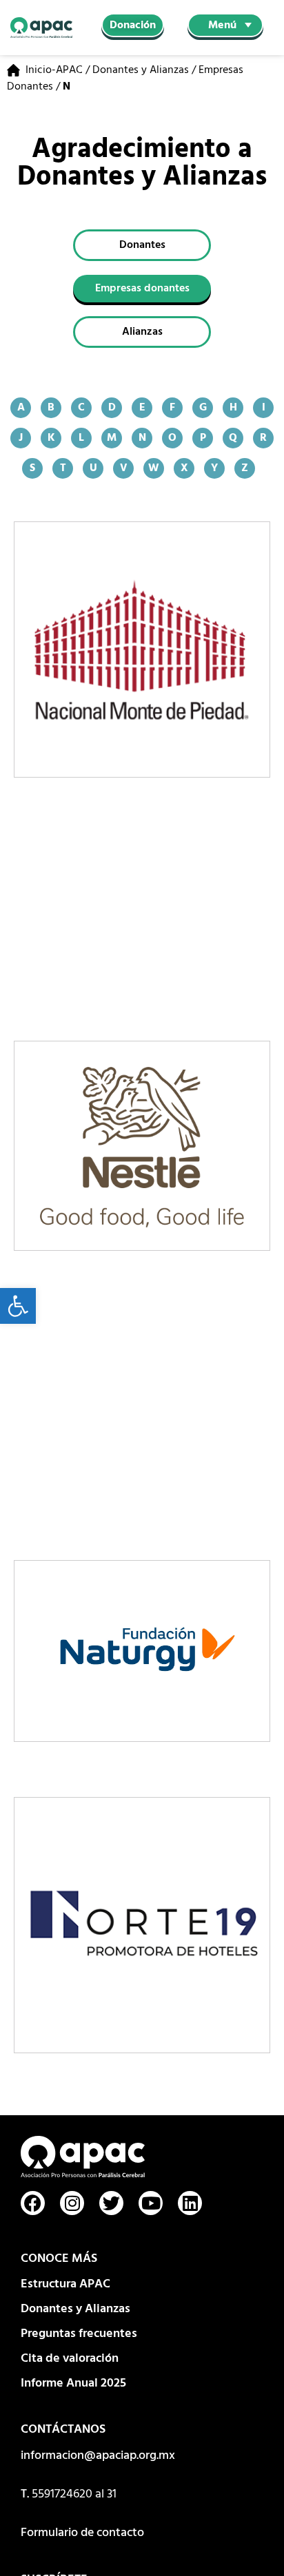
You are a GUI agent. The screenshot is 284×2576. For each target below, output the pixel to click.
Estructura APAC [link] (65, 2284)
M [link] (112, 438)
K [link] (51, 438)
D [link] (112, 408)
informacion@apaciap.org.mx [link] (98, 2456)
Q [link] (233, 438)
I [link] (264, 408)
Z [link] (245, 468)
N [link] (142, 438)
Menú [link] (222, 25)
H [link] (233, 408)
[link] (18, 1306)
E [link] (142, 408)
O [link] (172, 438)
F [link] (172, 408)
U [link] (93, 468)
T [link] (63, 468)
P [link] (203, 438)
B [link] (51, 408)
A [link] (21, 408)
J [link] (21, 438)
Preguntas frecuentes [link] (79, 2334)
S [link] (32, 468)
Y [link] (214, 468)
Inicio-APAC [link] (54, 70)
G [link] (203, 408)
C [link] (81, 408)
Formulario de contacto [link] (82, 2533)
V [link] (124, 468)
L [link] (81, 438)
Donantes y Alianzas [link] (141, 70)
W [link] (154, 468)
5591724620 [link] (62, 2494)
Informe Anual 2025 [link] (73, 2383)
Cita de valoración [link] (70, 2359)
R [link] (263, 438)
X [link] (184, 468)
